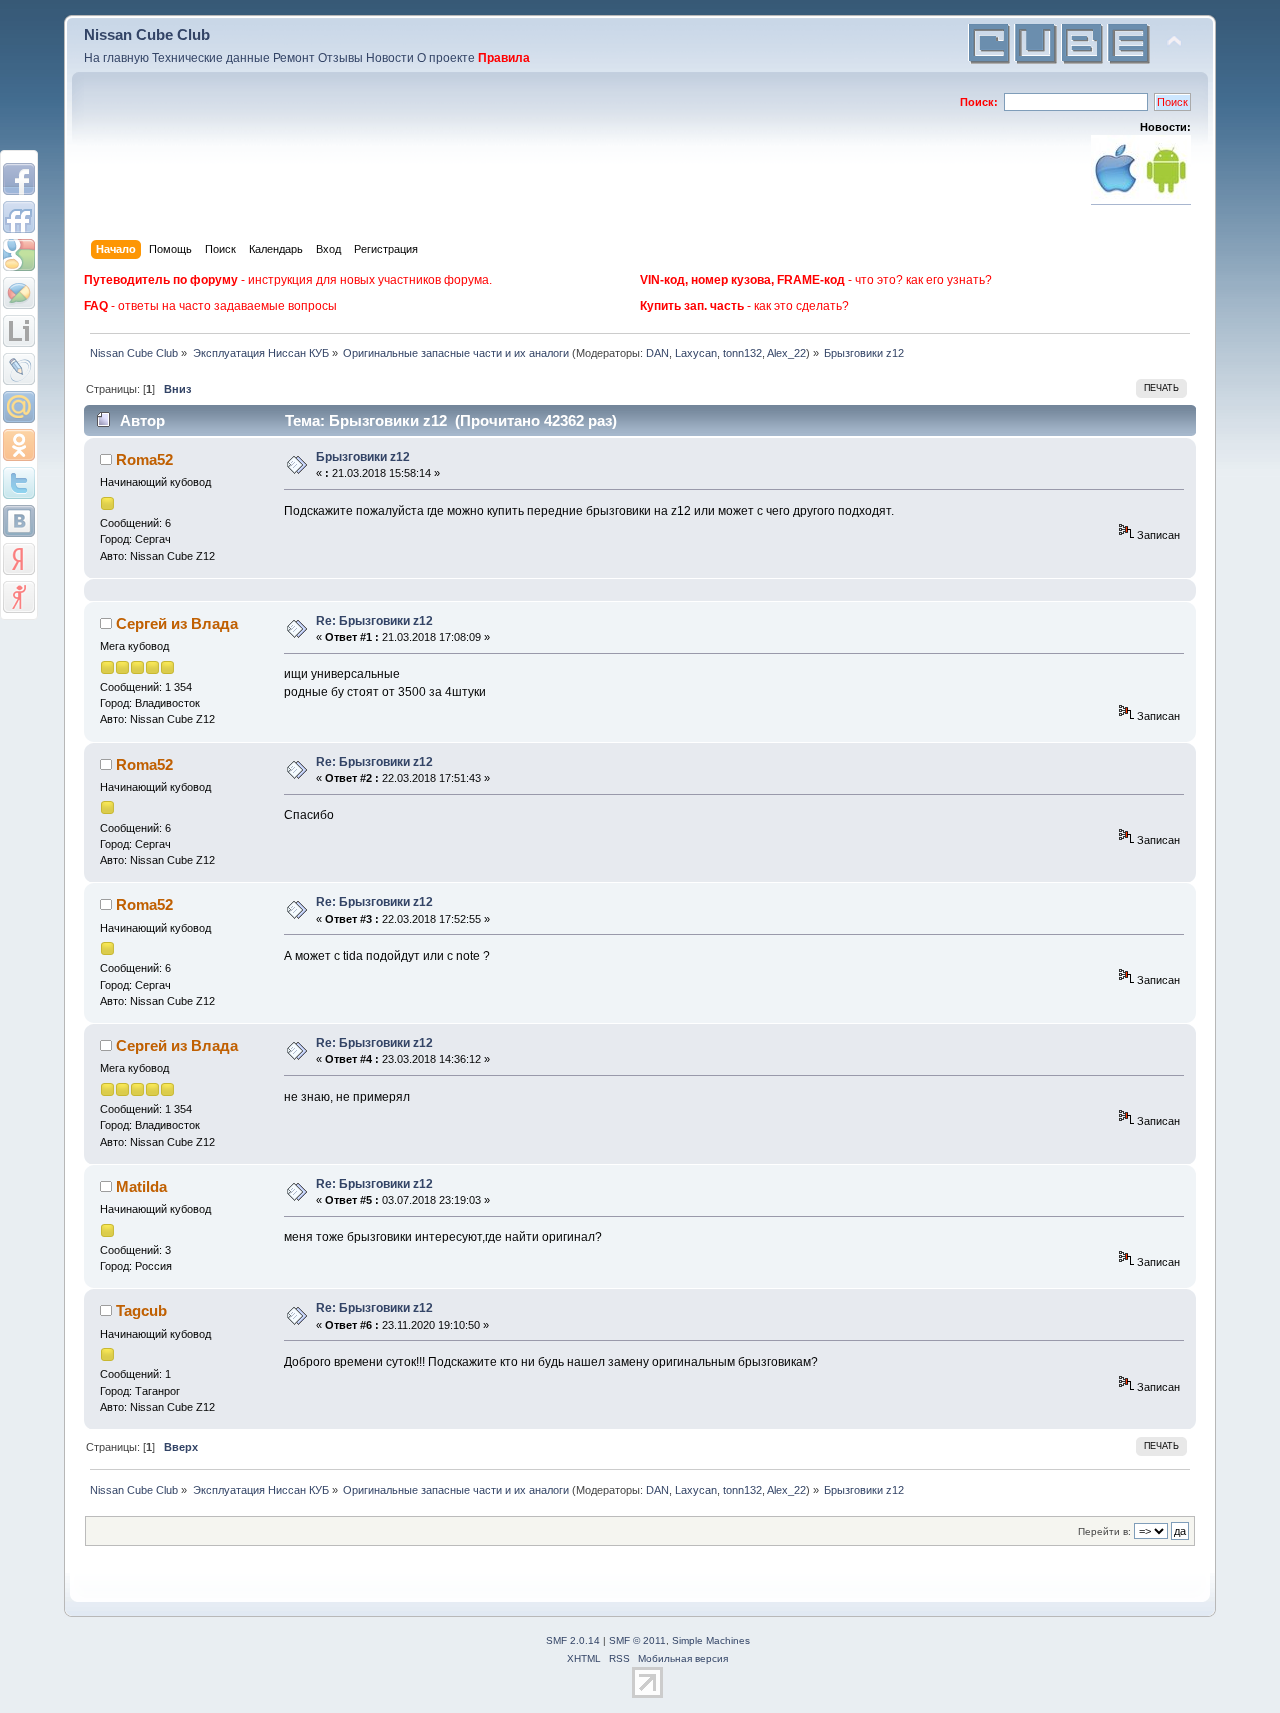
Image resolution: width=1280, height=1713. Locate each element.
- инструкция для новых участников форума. (288, 280)
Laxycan (696, 353)
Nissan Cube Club (147, 34)
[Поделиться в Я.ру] (19, 597)
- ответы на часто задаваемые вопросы (210, 306)
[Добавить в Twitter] (19, 483)
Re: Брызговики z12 (374, 621)
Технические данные (211, 58)
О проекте (446, 58)
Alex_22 (786, 353)
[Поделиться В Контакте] (19, 521)
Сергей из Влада (177, 623)
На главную (116, 58)
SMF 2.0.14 (573, 1640)
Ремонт (294, 58)
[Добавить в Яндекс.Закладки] (19, 559)
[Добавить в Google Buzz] (19, 293)
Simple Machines (711, 1640)
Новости (390, 58)
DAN (657, 353)
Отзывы (340, 58)
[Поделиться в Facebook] (19, 179)
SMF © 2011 (637, 1640)
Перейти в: (1104, 1531)
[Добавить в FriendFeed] (19, 217)
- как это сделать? (744, 306)
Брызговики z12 (363, 457)
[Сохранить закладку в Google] (19, 255)
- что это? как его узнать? (816, 280)
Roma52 (144, 459)
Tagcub (141, 1310)
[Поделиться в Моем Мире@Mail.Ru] (19, 407)
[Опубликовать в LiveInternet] (19, 331)
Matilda (141, 1186)
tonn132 (742, 353)
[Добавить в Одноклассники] (19, 445)
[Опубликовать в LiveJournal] (19, 369)
